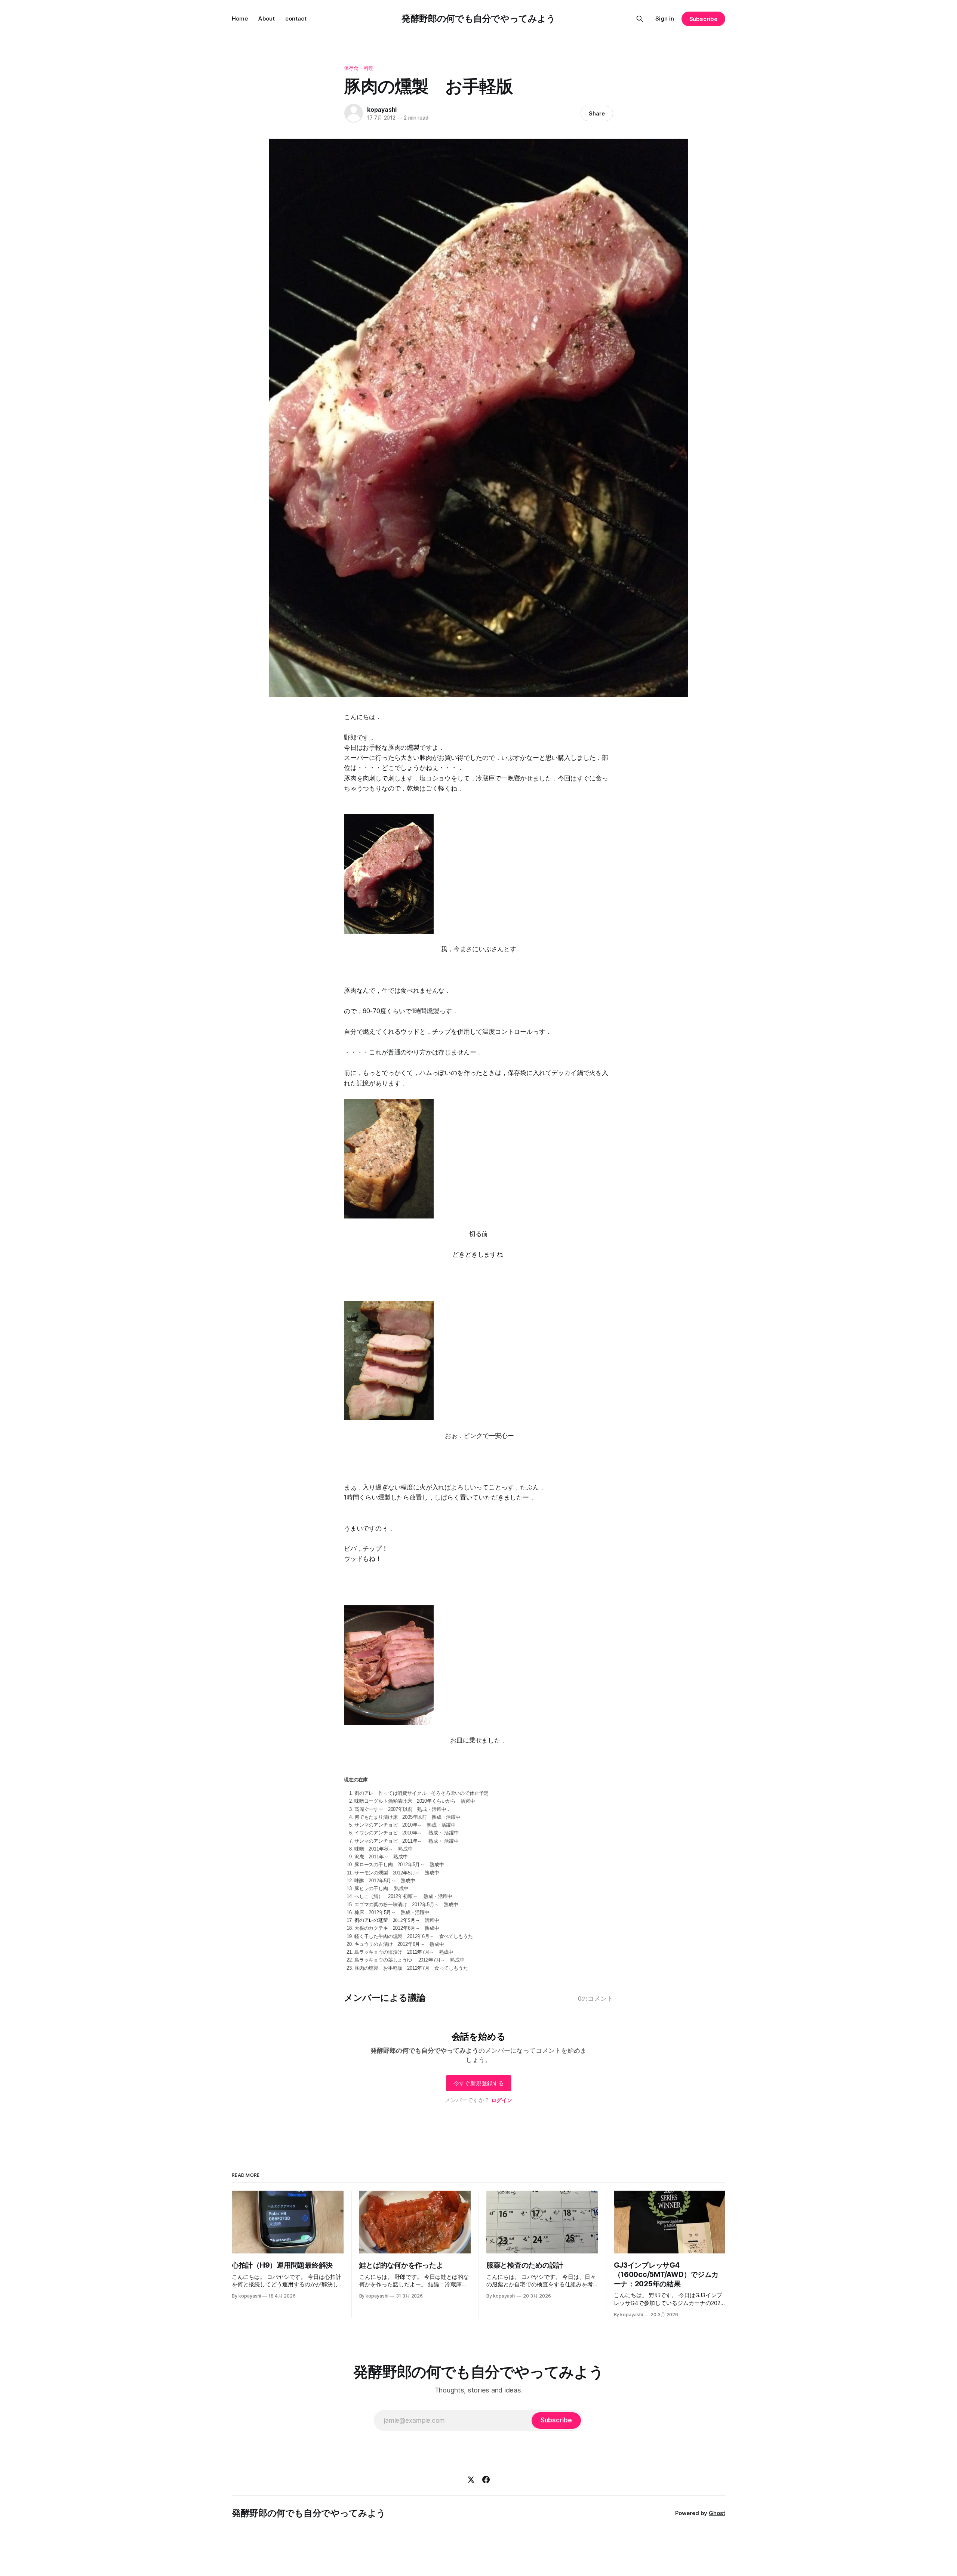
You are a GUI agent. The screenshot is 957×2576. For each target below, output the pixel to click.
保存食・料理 (359, 68)
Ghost (717, 2513)
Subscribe (703, 19)
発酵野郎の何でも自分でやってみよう (478, 19)
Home (240, 19)
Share (597, 113)
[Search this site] (640, 19)
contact (296, 19)
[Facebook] (486, 2480)
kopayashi (382, 110)
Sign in (665, 19)
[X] (471, 2480)
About (267, 19)
